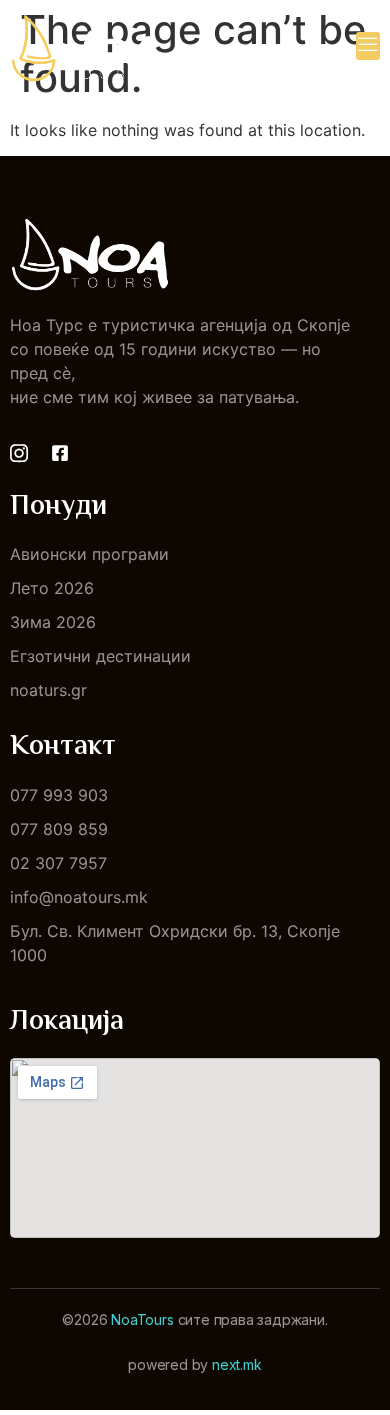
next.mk (237, 1364)
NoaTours (142, 1319)
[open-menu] (368, 46)
